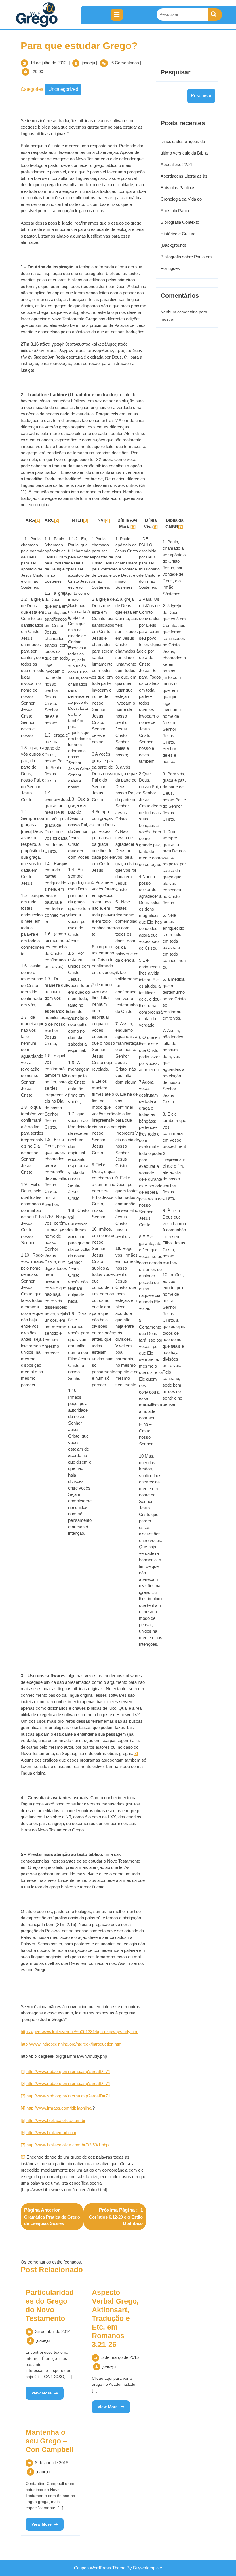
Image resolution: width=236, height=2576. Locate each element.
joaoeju (88, 63)
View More (39, 2391)
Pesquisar (176, 72)
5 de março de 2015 (120, 2357)
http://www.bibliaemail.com (51, 2132)
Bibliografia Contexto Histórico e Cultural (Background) (180, 234)
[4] (23, 2108)
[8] (136, 1753)
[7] (23, 2145)
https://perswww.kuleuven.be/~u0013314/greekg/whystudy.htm (80, 2032)
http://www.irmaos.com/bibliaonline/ (59, 2108)
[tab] (117, 15)
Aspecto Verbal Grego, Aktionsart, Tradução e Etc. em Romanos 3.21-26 (115, 2318)
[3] (23, 2096)
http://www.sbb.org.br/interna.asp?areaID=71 (68, 2071)
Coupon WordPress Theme (100, 2568)
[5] (23, 2120)
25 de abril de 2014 (53, 2331)
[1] (23, 2071)
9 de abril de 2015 (52, 2463)
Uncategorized (63, 89)
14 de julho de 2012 (48, 63)
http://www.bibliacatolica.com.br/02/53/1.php (67, 2145)
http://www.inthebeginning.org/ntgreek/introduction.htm (71, 2044)
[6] (23, 2132)
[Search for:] (182, 15)
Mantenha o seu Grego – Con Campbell (50, 2441)
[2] (23, 2083)
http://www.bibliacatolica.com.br (56, 2120)
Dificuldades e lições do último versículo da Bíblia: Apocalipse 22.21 (185, 153)
